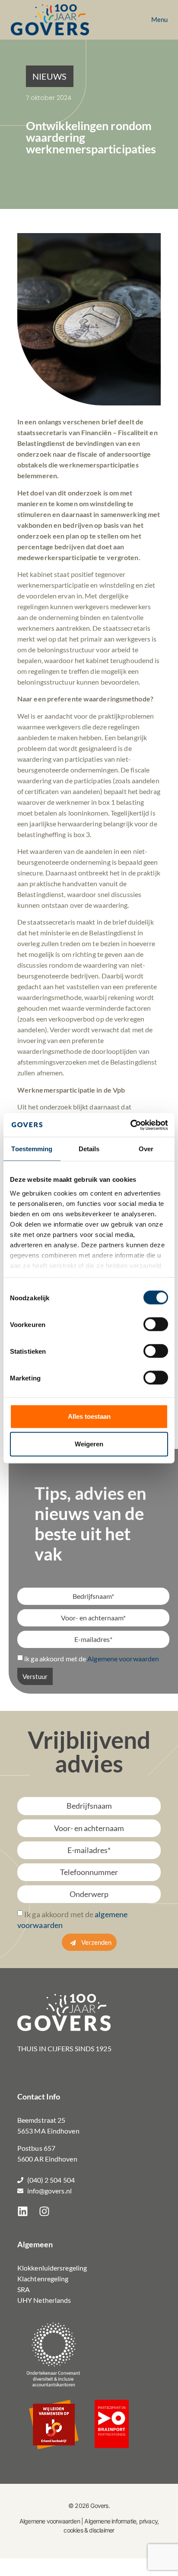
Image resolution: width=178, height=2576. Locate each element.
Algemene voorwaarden (123, 1659)
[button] (50, 76)
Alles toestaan (89, 1416)
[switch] (156, 1324)
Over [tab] (146, 1149)
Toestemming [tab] (32, 1149)
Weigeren (89, 1444)
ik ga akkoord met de (92, 1659)
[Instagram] (44, 2211)
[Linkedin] (22, 2211)
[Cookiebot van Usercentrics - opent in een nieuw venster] (130, 1125)
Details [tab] (89, 1149)
